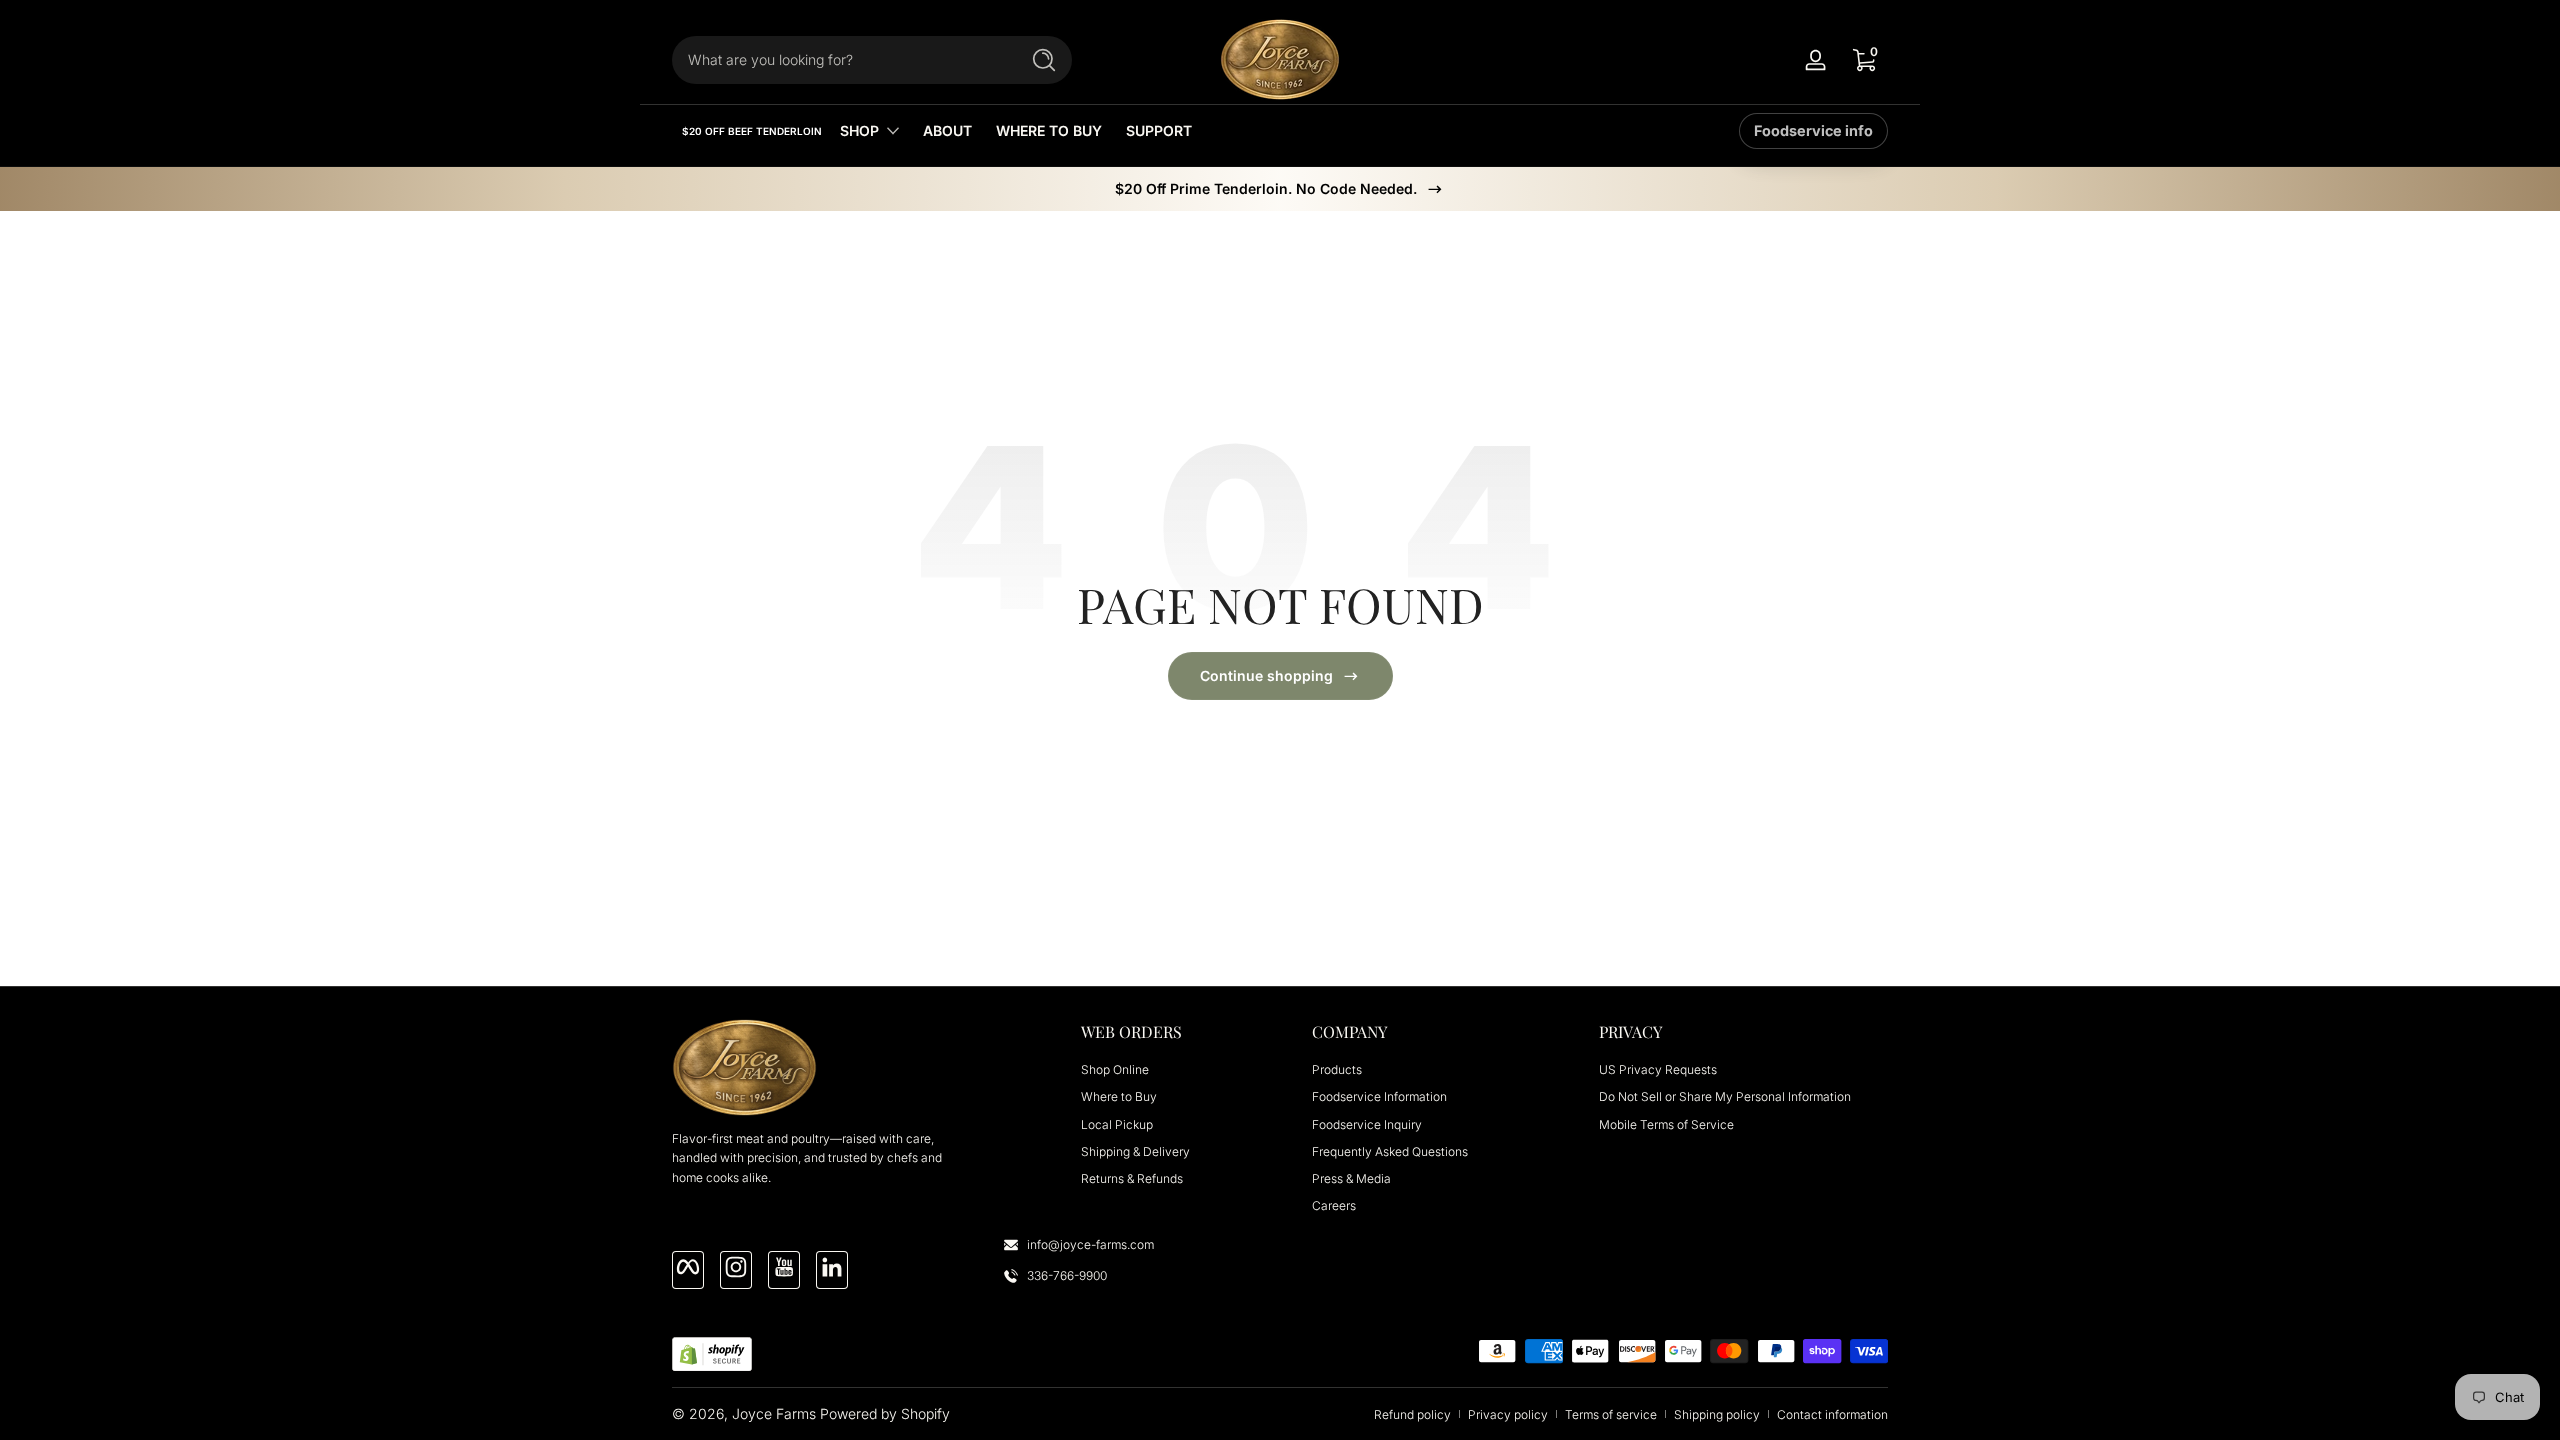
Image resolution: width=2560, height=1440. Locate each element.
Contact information (1832, 1414)
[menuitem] (1175, 1069)
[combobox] (840, 60)
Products (1337, 1069)
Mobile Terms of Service (1666, 1124)
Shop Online (1115, 1069)
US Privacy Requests (1658, 1069)
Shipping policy (1717, 1414)
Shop (859, 130)
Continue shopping (1266, 675)
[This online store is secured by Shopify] (712, 1354)
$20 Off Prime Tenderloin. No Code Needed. (1266, 188)
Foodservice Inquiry (1367, 1124)
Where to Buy (1119, 1096)
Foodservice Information (1379, 1096)
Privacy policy (1508, 1414)
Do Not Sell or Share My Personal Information (1725, 1096)
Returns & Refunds (1132, 1178)
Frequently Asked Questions (1390, 1151)
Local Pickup (1117, 1124)
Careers (1334, 1205)
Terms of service (1611, 1414)
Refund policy (1412, 1414)
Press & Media (1351, 1178)
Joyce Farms (774, 1413)
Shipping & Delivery (1135, 1151)
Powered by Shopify (885, 1413)
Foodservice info (1813, 130)
